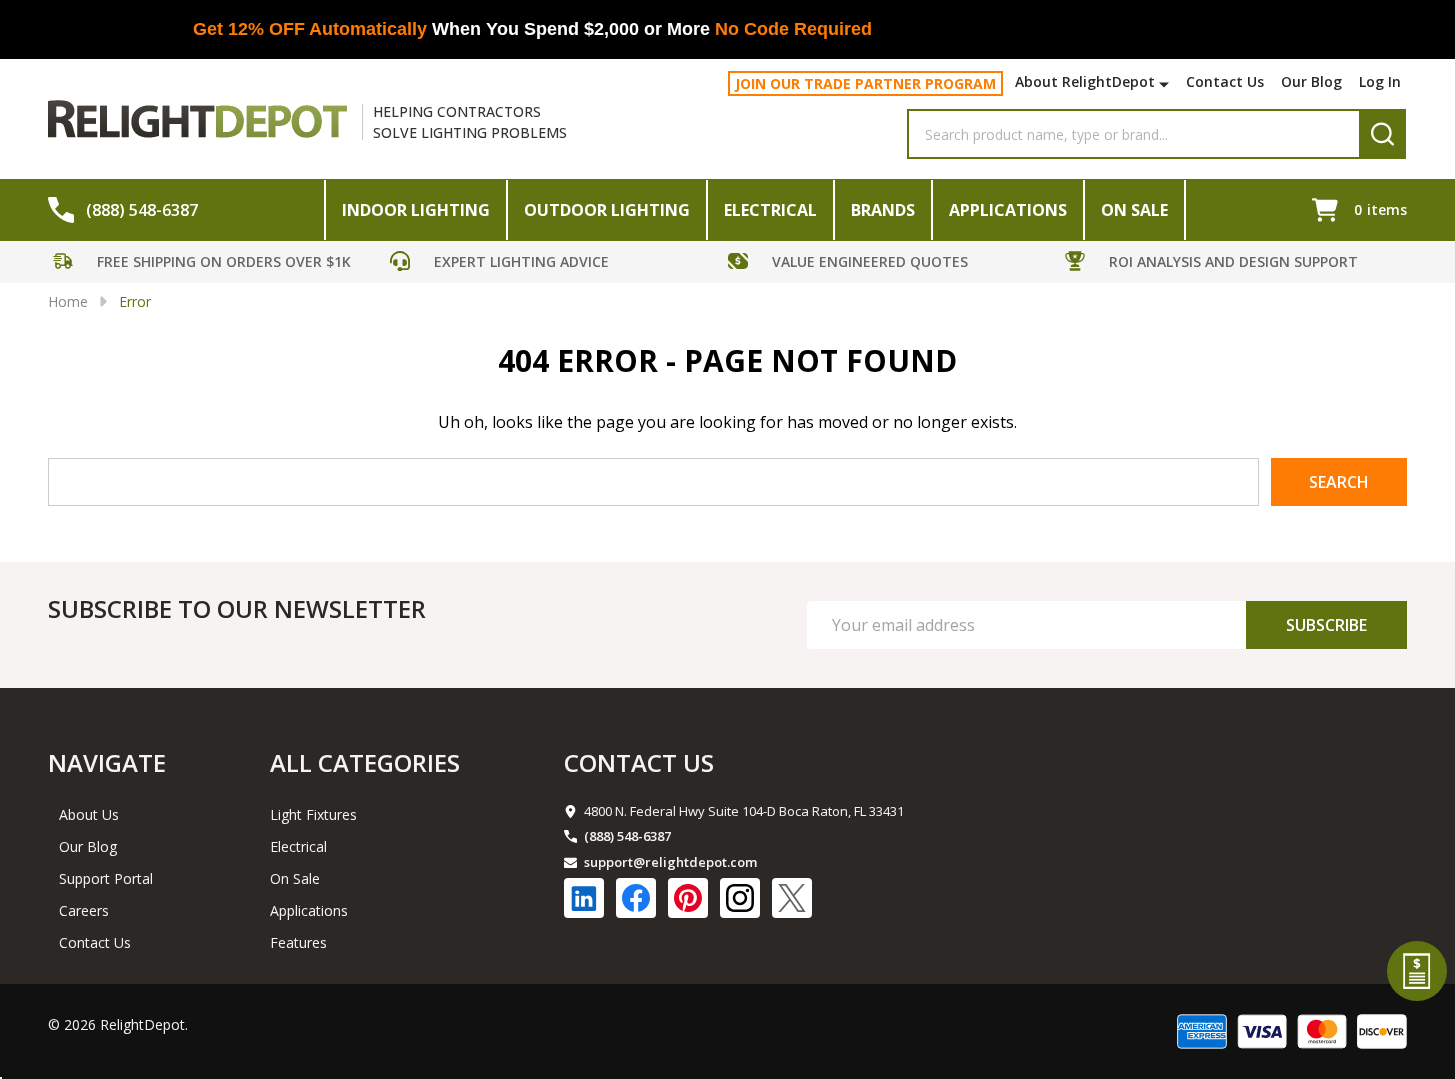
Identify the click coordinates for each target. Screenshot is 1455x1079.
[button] (217, 264)
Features (298, 942)
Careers (84, 910)
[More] (1166, 84)
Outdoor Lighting (607, 210)
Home (68, 301)
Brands (883, 210)
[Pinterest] (688, 898)
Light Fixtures (313, 814)
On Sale (1134, 210)
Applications (1008, 210)
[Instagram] (740, 898)
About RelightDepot (1085, 81)
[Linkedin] (584, 898)
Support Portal (106, 878)
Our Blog (1311, 81)
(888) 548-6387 (627, 836)
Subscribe (1326, 625)
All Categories (365, 762)
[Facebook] (636, 898)
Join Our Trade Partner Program (865, 83)
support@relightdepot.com (670, 862)
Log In (1380, 81)
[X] (792, 898)
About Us (89, 814)
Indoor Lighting (416, 210)
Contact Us (1225, 81)
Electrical (770, 210)
